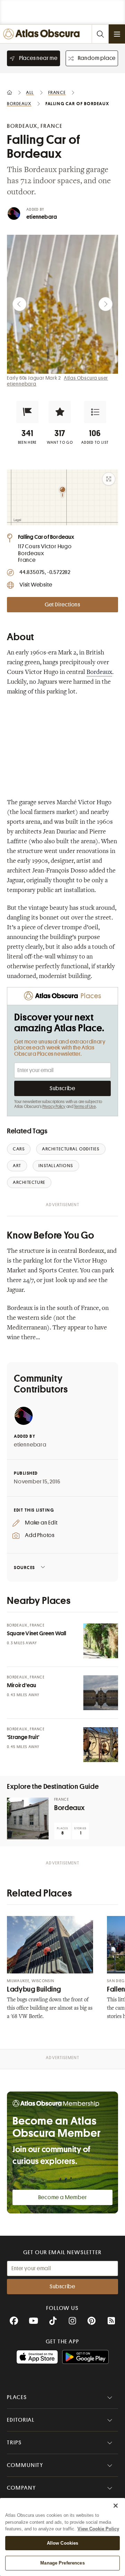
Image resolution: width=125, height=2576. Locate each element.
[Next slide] (106, 304)
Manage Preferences (62, 2563)
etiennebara (42, 217)
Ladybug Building (34, 1989)
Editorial (21, 2420)
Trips (14, 2443)
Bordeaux (99, 673)
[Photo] (101, 1641)
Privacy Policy (54, 1107)
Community (25, 2465)
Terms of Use (85, 1107)
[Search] (100, 34)
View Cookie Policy (98, 2529)
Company (21, 2488)
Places (17, 2397)
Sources (24, 1568)
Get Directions (62, 605)
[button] (27, 412)
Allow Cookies (63, 2543)
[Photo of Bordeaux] (28, 1818)
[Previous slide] (19, 304)
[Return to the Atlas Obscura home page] (43, 34)
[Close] (116, 2506)
